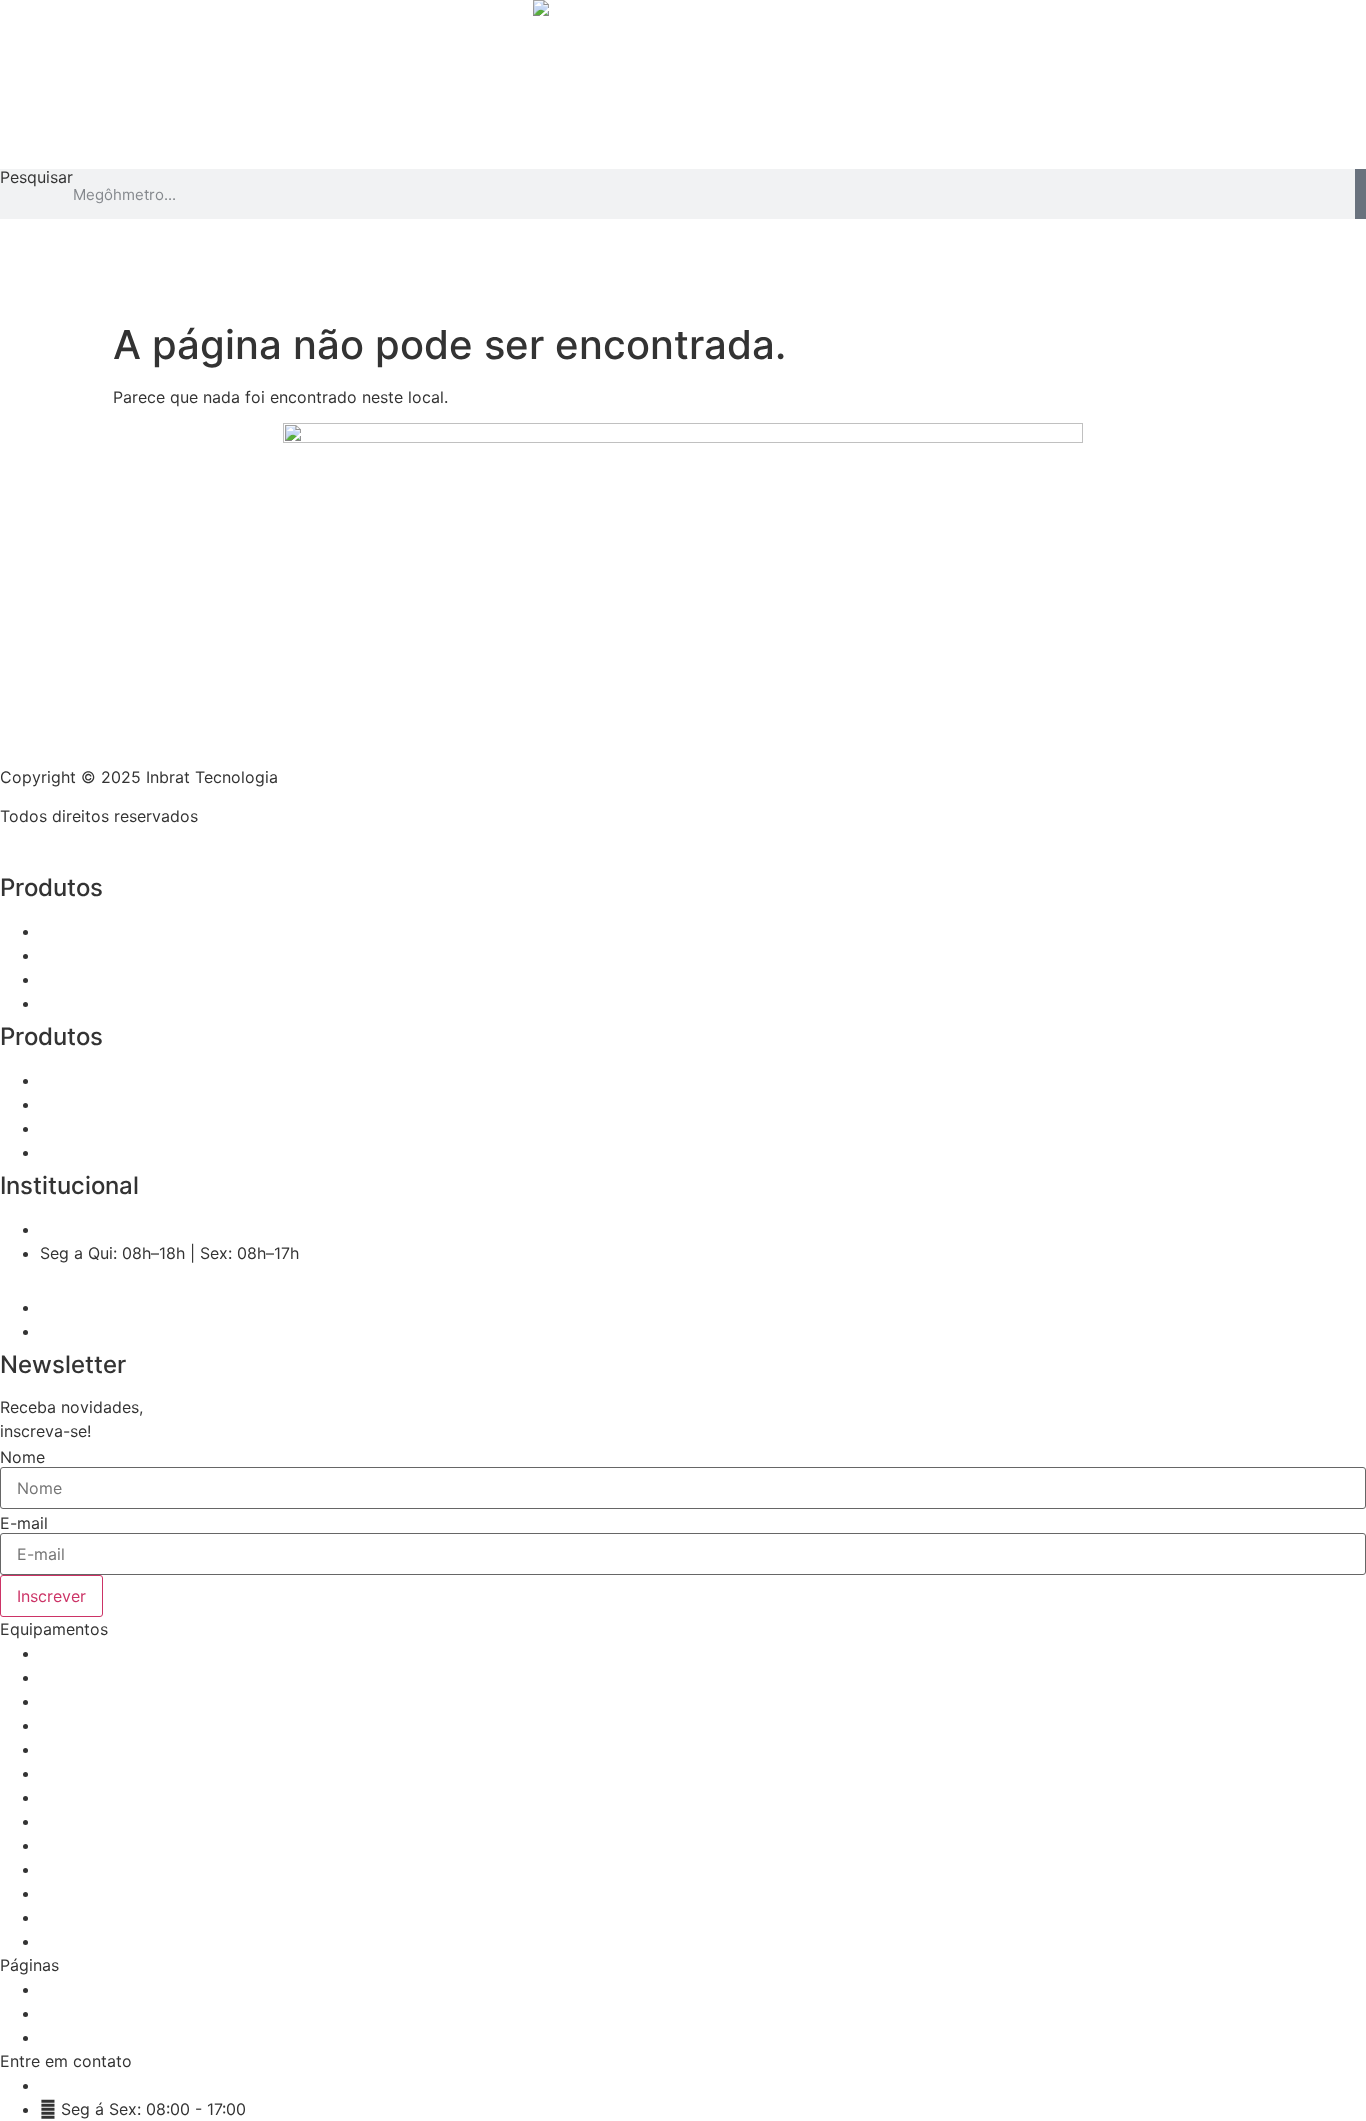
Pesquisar (36, 178)
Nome (22, 1457)
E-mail (24, 1523)
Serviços (680, 289)
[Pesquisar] (1360, 194)
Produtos (442, 289)
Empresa (905, 289)
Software (573, 289)
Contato (1009, 289)
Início (346, 289)
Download (792, 289)
